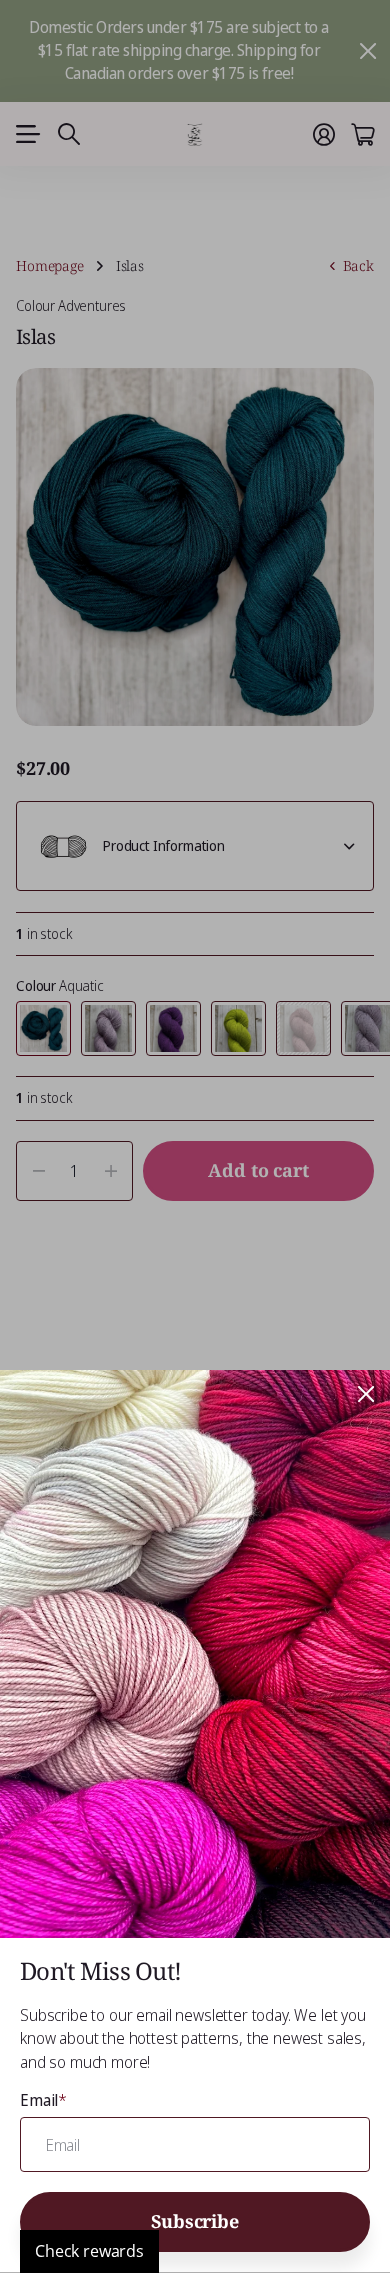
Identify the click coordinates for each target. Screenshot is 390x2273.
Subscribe (194, 2221)
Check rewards (89, 2251)
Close (366, 1394)
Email (43, 2100)
